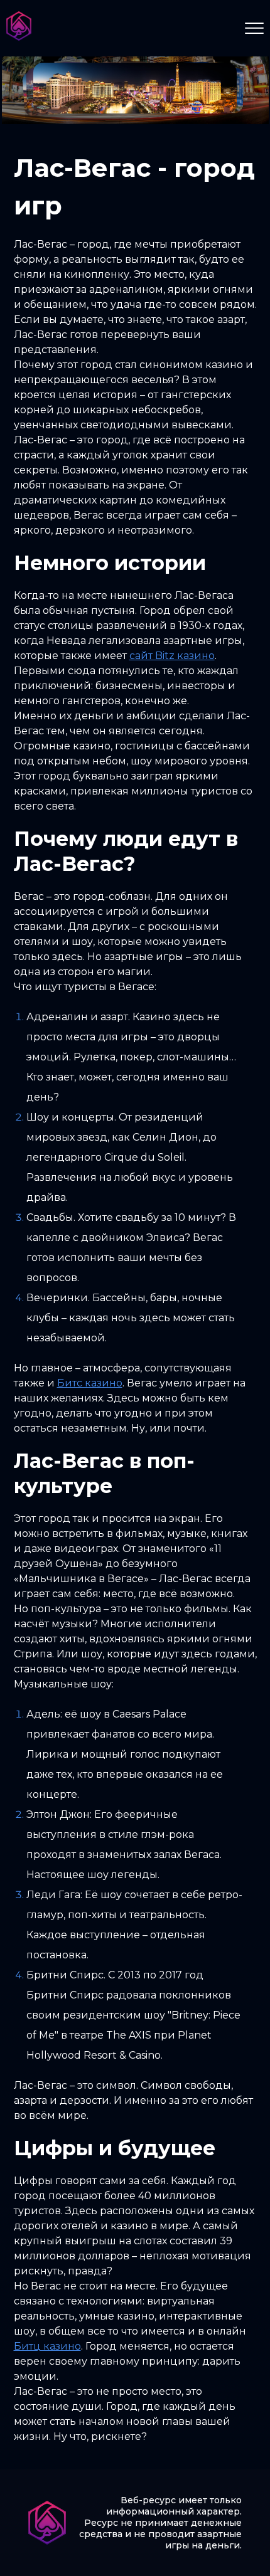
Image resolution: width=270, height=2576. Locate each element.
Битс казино (90, 1383)
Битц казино (47, 2346)
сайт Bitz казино (172, 656)
